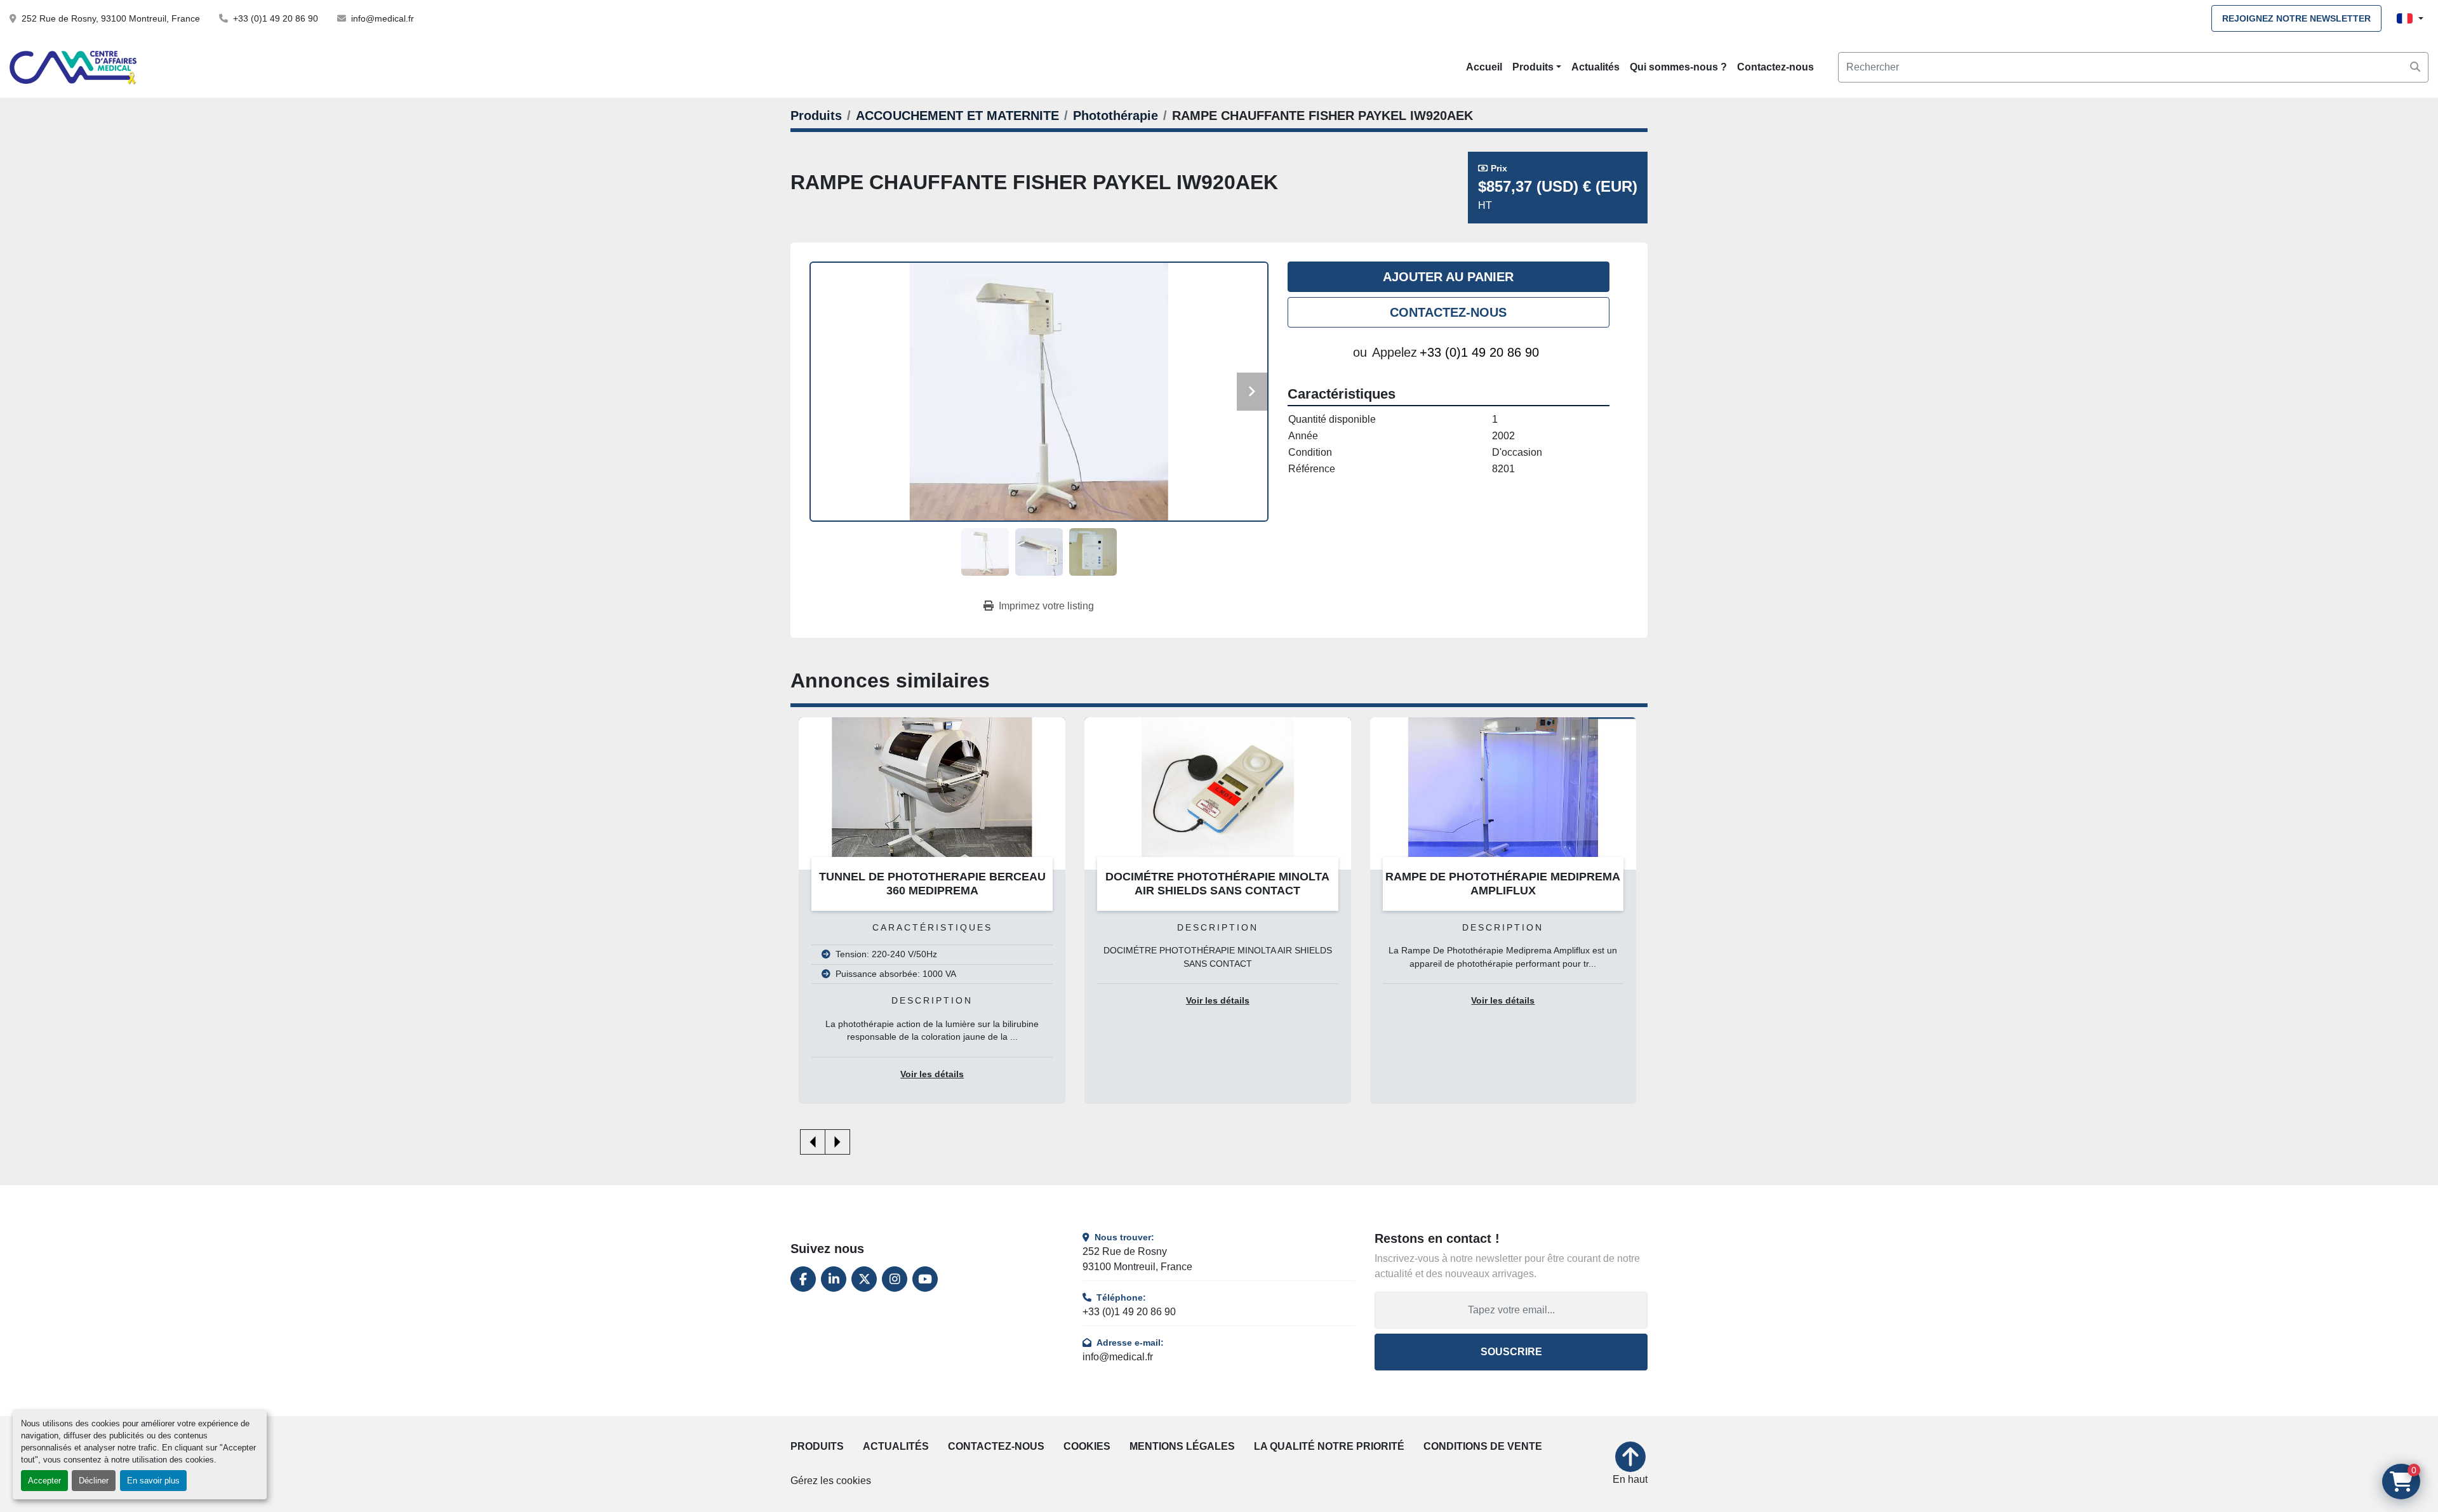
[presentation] (813, 1142)
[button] (1537, 67)
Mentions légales (1182, 1446)
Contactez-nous (1775, 67)
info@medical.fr (383, 18)
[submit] (2415, 67)
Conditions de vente (1483, 1446)
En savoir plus (153, 1481)
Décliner (94, 1481)
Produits (1533, 67)
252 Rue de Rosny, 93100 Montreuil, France (111, 18)
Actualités (1595, 67)
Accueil (1484, 67)
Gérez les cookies (831, 1481)
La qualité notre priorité (1329, 1446)
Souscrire (1511, 1352)
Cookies (1087, 1446)
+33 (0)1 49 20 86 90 (276, 18)
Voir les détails (932, 1074)
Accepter (44, 1481)
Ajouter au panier (1448, 277)
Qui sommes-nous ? (1678, 67)
